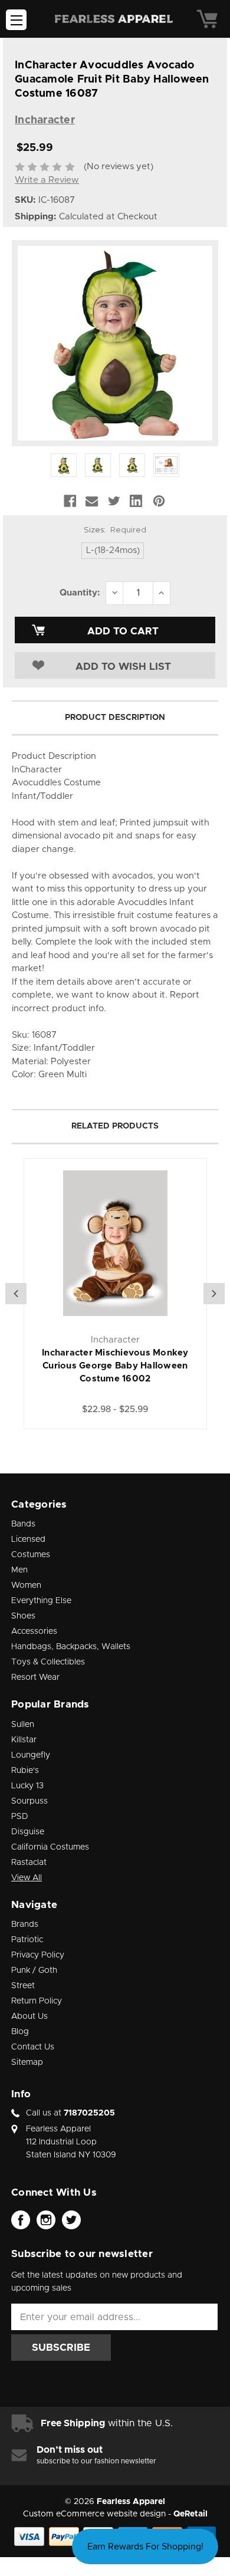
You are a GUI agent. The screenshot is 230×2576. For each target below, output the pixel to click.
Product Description (115, 718)
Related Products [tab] (115, 1126)
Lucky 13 (27, 1786)
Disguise (28, 1832)
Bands (23, 1524)
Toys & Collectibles (48, 1662)
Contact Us (33, 2047)
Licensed (28, 1539)
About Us (29, 2016)
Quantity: (80, 593)
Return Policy (37, 2001)
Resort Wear (35, 1677)
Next (214, 1294)
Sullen (23, 1725)
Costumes (31, 1555)
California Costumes (50, 1847)
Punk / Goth (34, 1970)
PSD (20, 1817)
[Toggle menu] (16, 20)
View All (27, 1878)
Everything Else (41, 1601)
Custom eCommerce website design (94, 2514)
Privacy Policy (38, 1955)
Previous (16, 1294)
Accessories (34, 1631)
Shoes (23, 1616)
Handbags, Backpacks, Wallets (71, 1647)
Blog (20, 2032)
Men (19, 1570)
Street (23, 1986)
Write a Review (47, 180)
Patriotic (27, 1940)
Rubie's (25, 1771)
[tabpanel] (115, 1294)
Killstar (24, 1740)
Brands (25, 1924)
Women (26, 1585)
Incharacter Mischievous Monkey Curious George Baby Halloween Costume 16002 (115, 1366)
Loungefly (31, 1755)
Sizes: (115, 529)
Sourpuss (29, 1801)
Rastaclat (29, 1863)
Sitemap (27, 2062)
